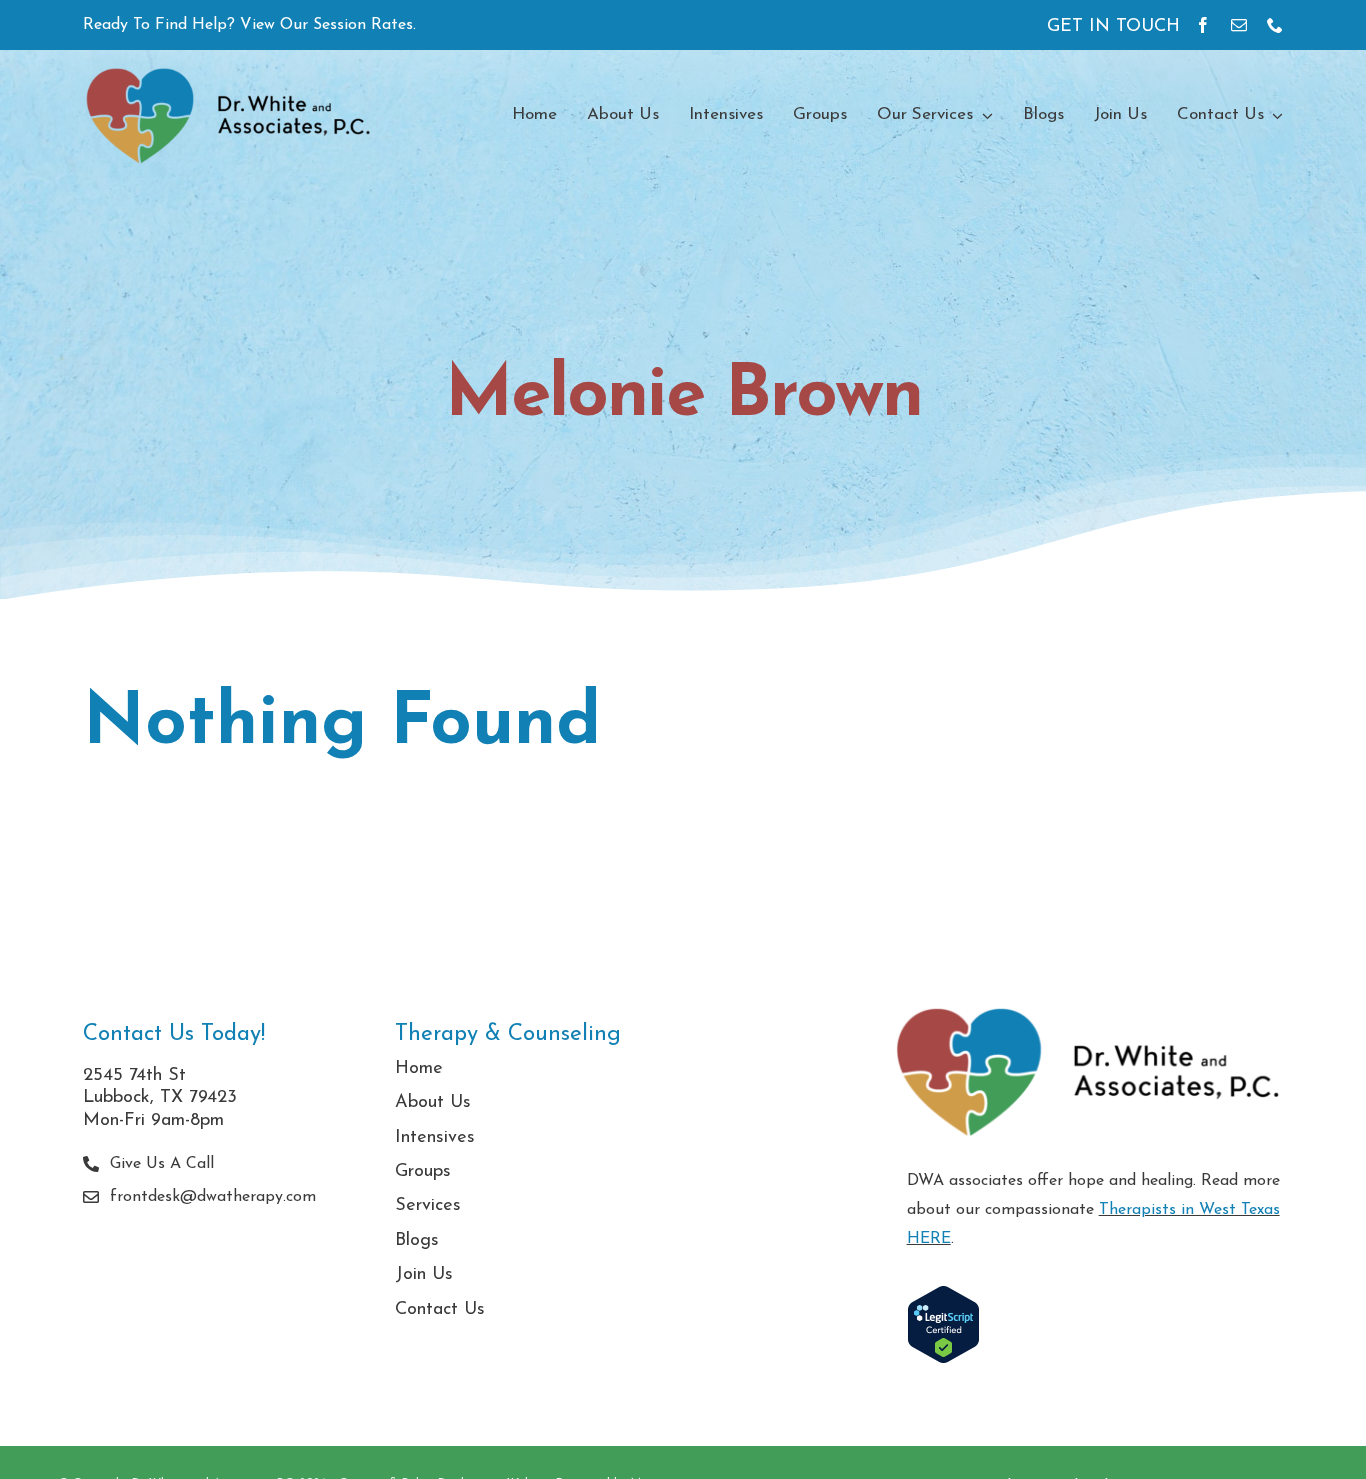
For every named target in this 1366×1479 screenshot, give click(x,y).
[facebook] (1203, 25)
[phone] (1275, 25)
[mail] (1239, 25)
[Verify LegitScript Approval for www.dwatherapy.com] (1095, 1324)
